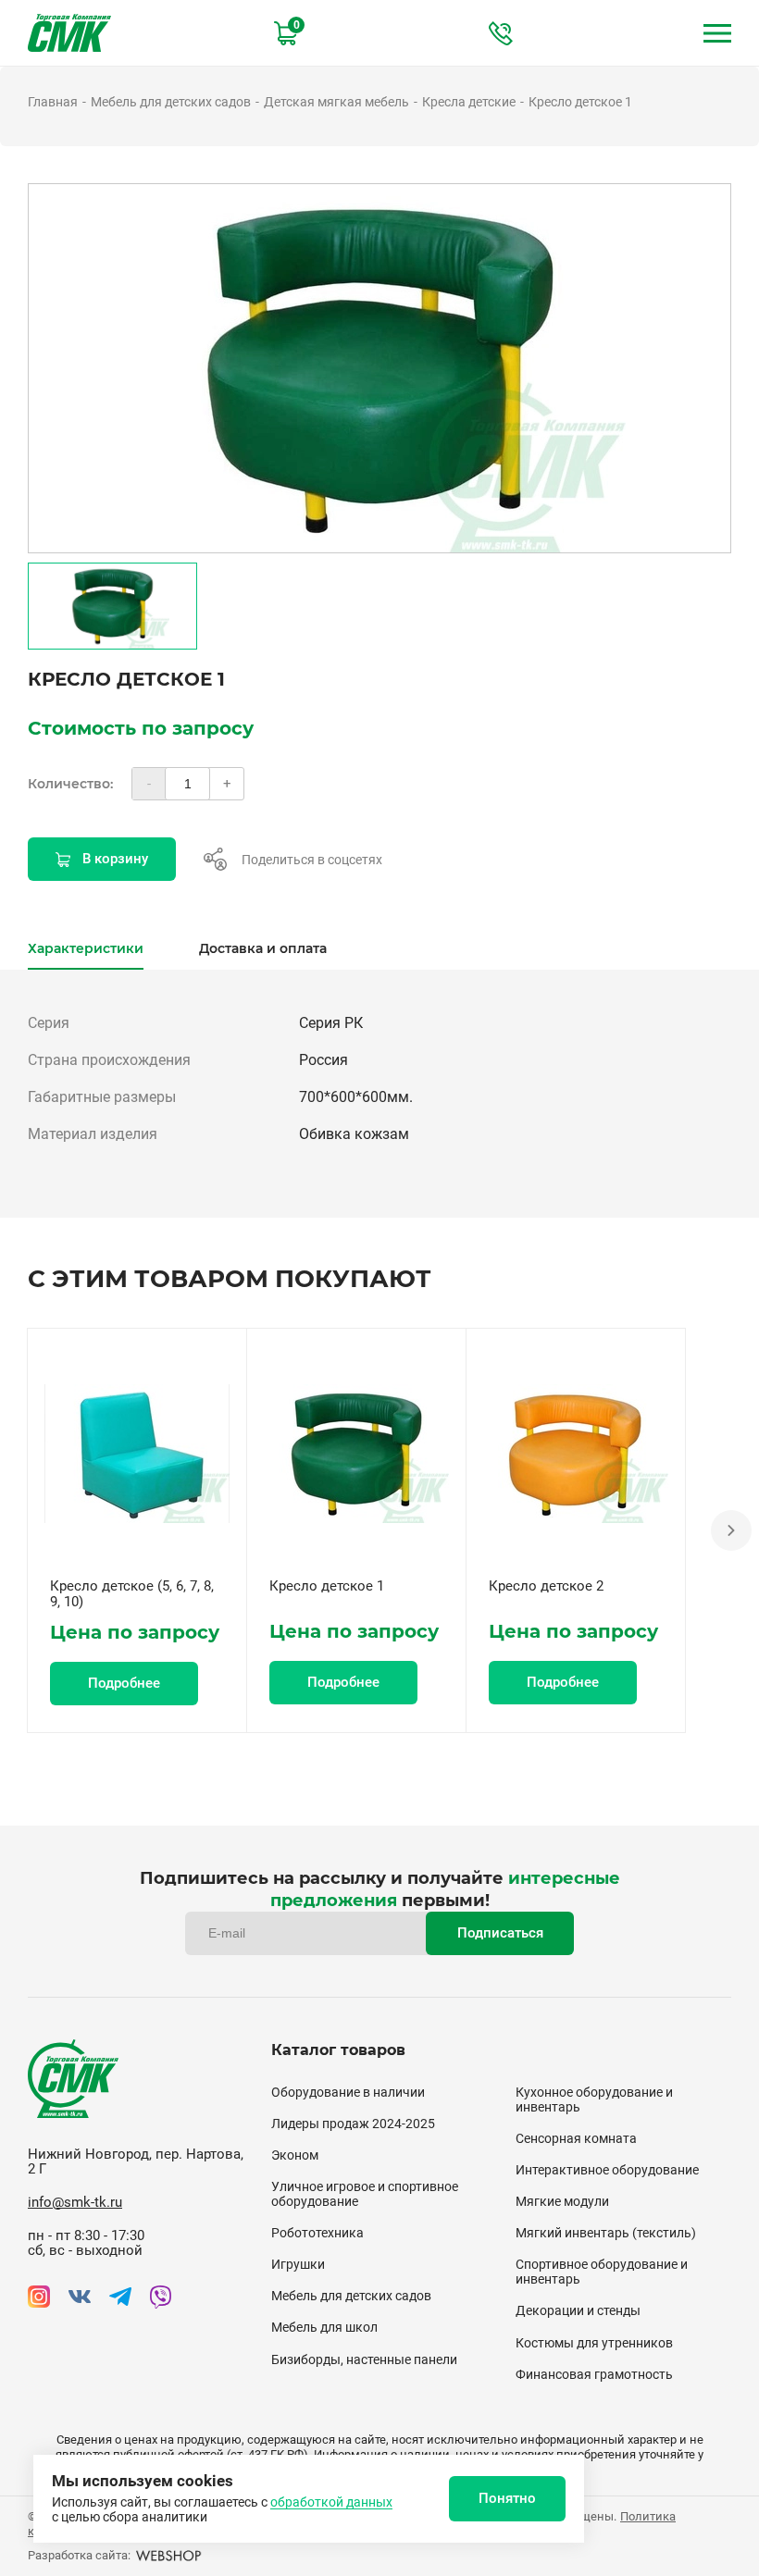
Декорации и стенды (578, 2310)
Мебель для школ (324, 2327)
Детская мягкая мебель (336, 102)
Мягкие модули (562, 2201)
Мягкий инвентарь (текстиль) (606, 2233)
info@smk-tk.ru (75, 2202)
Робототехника (317, 2233)
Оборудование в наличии (348, 2092)
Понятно (507, 2498)
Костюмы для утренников (594, 2343)
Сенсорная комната (576, 2138)
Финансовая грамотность (594, 2374)
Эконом (295, 2155)
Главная (53, 102)
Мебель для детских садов (171, 102)
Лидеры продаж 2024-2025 (353, 2124)
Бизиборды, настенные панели (364, 2359)
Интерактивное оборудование (607, 2170)
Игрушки (298, 2264)
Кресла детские (469, 102)
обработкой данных (331, 2502)
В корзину (115, 859)
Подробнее (124, 1683)
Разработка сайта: (79, 2555)
